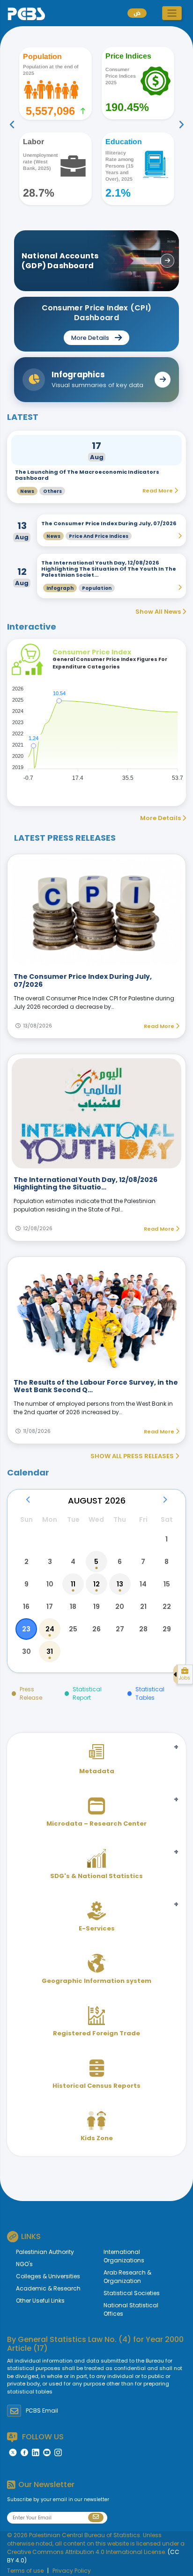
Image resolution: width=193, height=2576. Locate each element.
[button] (172, 13)
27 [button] (120, 1629)
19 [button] (96, 1607)
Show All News (159, 612)
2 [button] (26, 1562)
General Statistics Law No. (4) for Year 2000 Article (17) (95, 2344)
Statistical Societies (132, 2293)
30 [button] (26, 1651)
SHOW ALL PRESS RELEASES (133, 1456)
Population (97, 588)
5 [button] (96, 1562)
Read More (160, 1026)
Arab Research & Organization (127, 2277)
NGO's (24, 2264)
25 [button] (73, 1629)
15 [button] (167, 1584)
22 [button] (167, 1607)
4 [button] (73, 1562)
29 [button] (167, 1629)
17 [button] (50, 1607)
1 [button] (167, 1539)
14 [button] (143, 1584)
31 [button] (50, 1651)
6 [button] (120, 1562)
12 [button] (96, 1584)
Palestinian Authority (45, 2252)
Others (52, 491)
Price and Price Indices (99, 536)
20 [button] (120, 1607)
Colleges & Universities (48, 2276)
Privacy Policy (72, 2571)
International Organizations (124, 2256)
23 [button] (26, 1629)
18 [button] (73, 1607)
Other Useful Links (40, 2301)
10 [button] (50, 1584)
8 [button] (167, 1562)
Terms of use (25, 2571)
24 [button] (50, 1629)
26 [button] (96, 1629)
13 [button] (120, 1584)
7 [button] (143, 1562)
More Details (161, 818)
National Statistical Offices (131, 2309)
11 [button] (73, 1584)
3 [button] (50, 1562)
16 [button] (26, 1607)
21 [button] (143, 1607)
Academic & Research (48, 2288)
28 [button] (143, 1629)
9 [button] (26, 1584)
